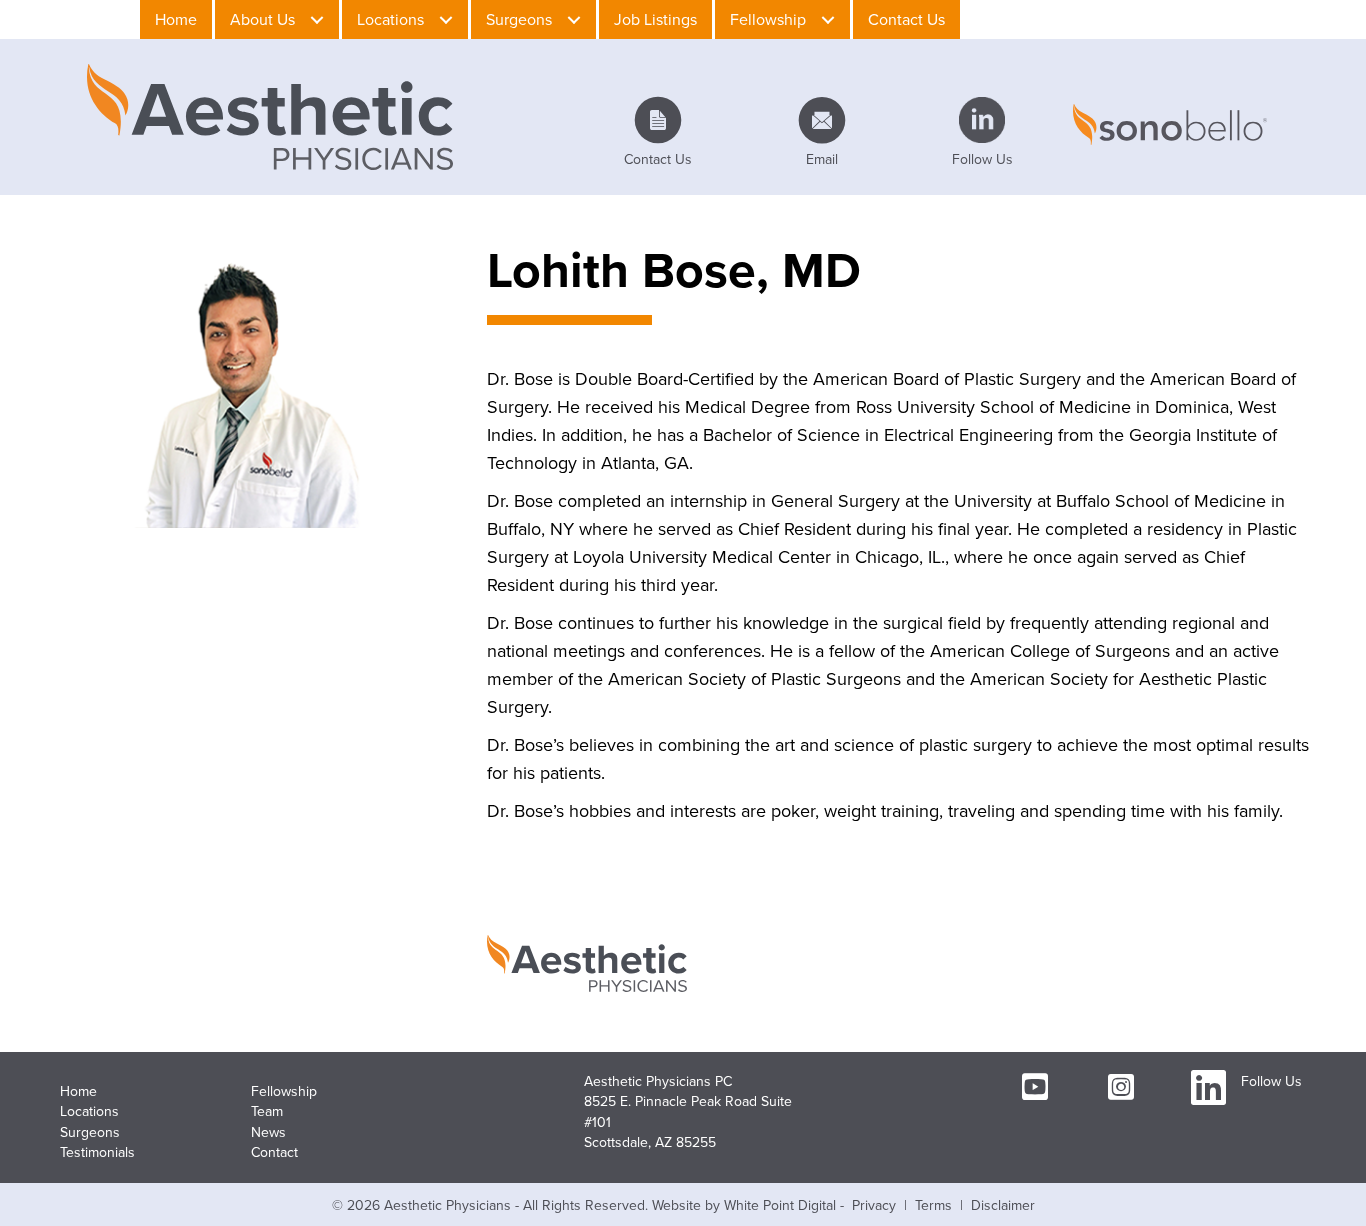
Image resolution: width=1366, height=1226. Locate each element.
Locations (89, 1111)
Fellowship (284, 1091)
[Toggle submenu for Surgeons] (573, 19)
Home (78, 1091)
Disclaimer (1003, 1205)
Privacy (874, 1205)
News (268, 1132)
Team (267, 1111)
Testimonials (97, 1152)
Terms (933, 1205)
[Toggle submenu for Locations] (445, 19)
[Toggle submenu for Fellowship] (827, 19)
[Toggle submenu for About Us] (316, 19)
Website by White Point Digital (744, 1205)
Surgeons (90, 1132)
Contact (274, 1152)
